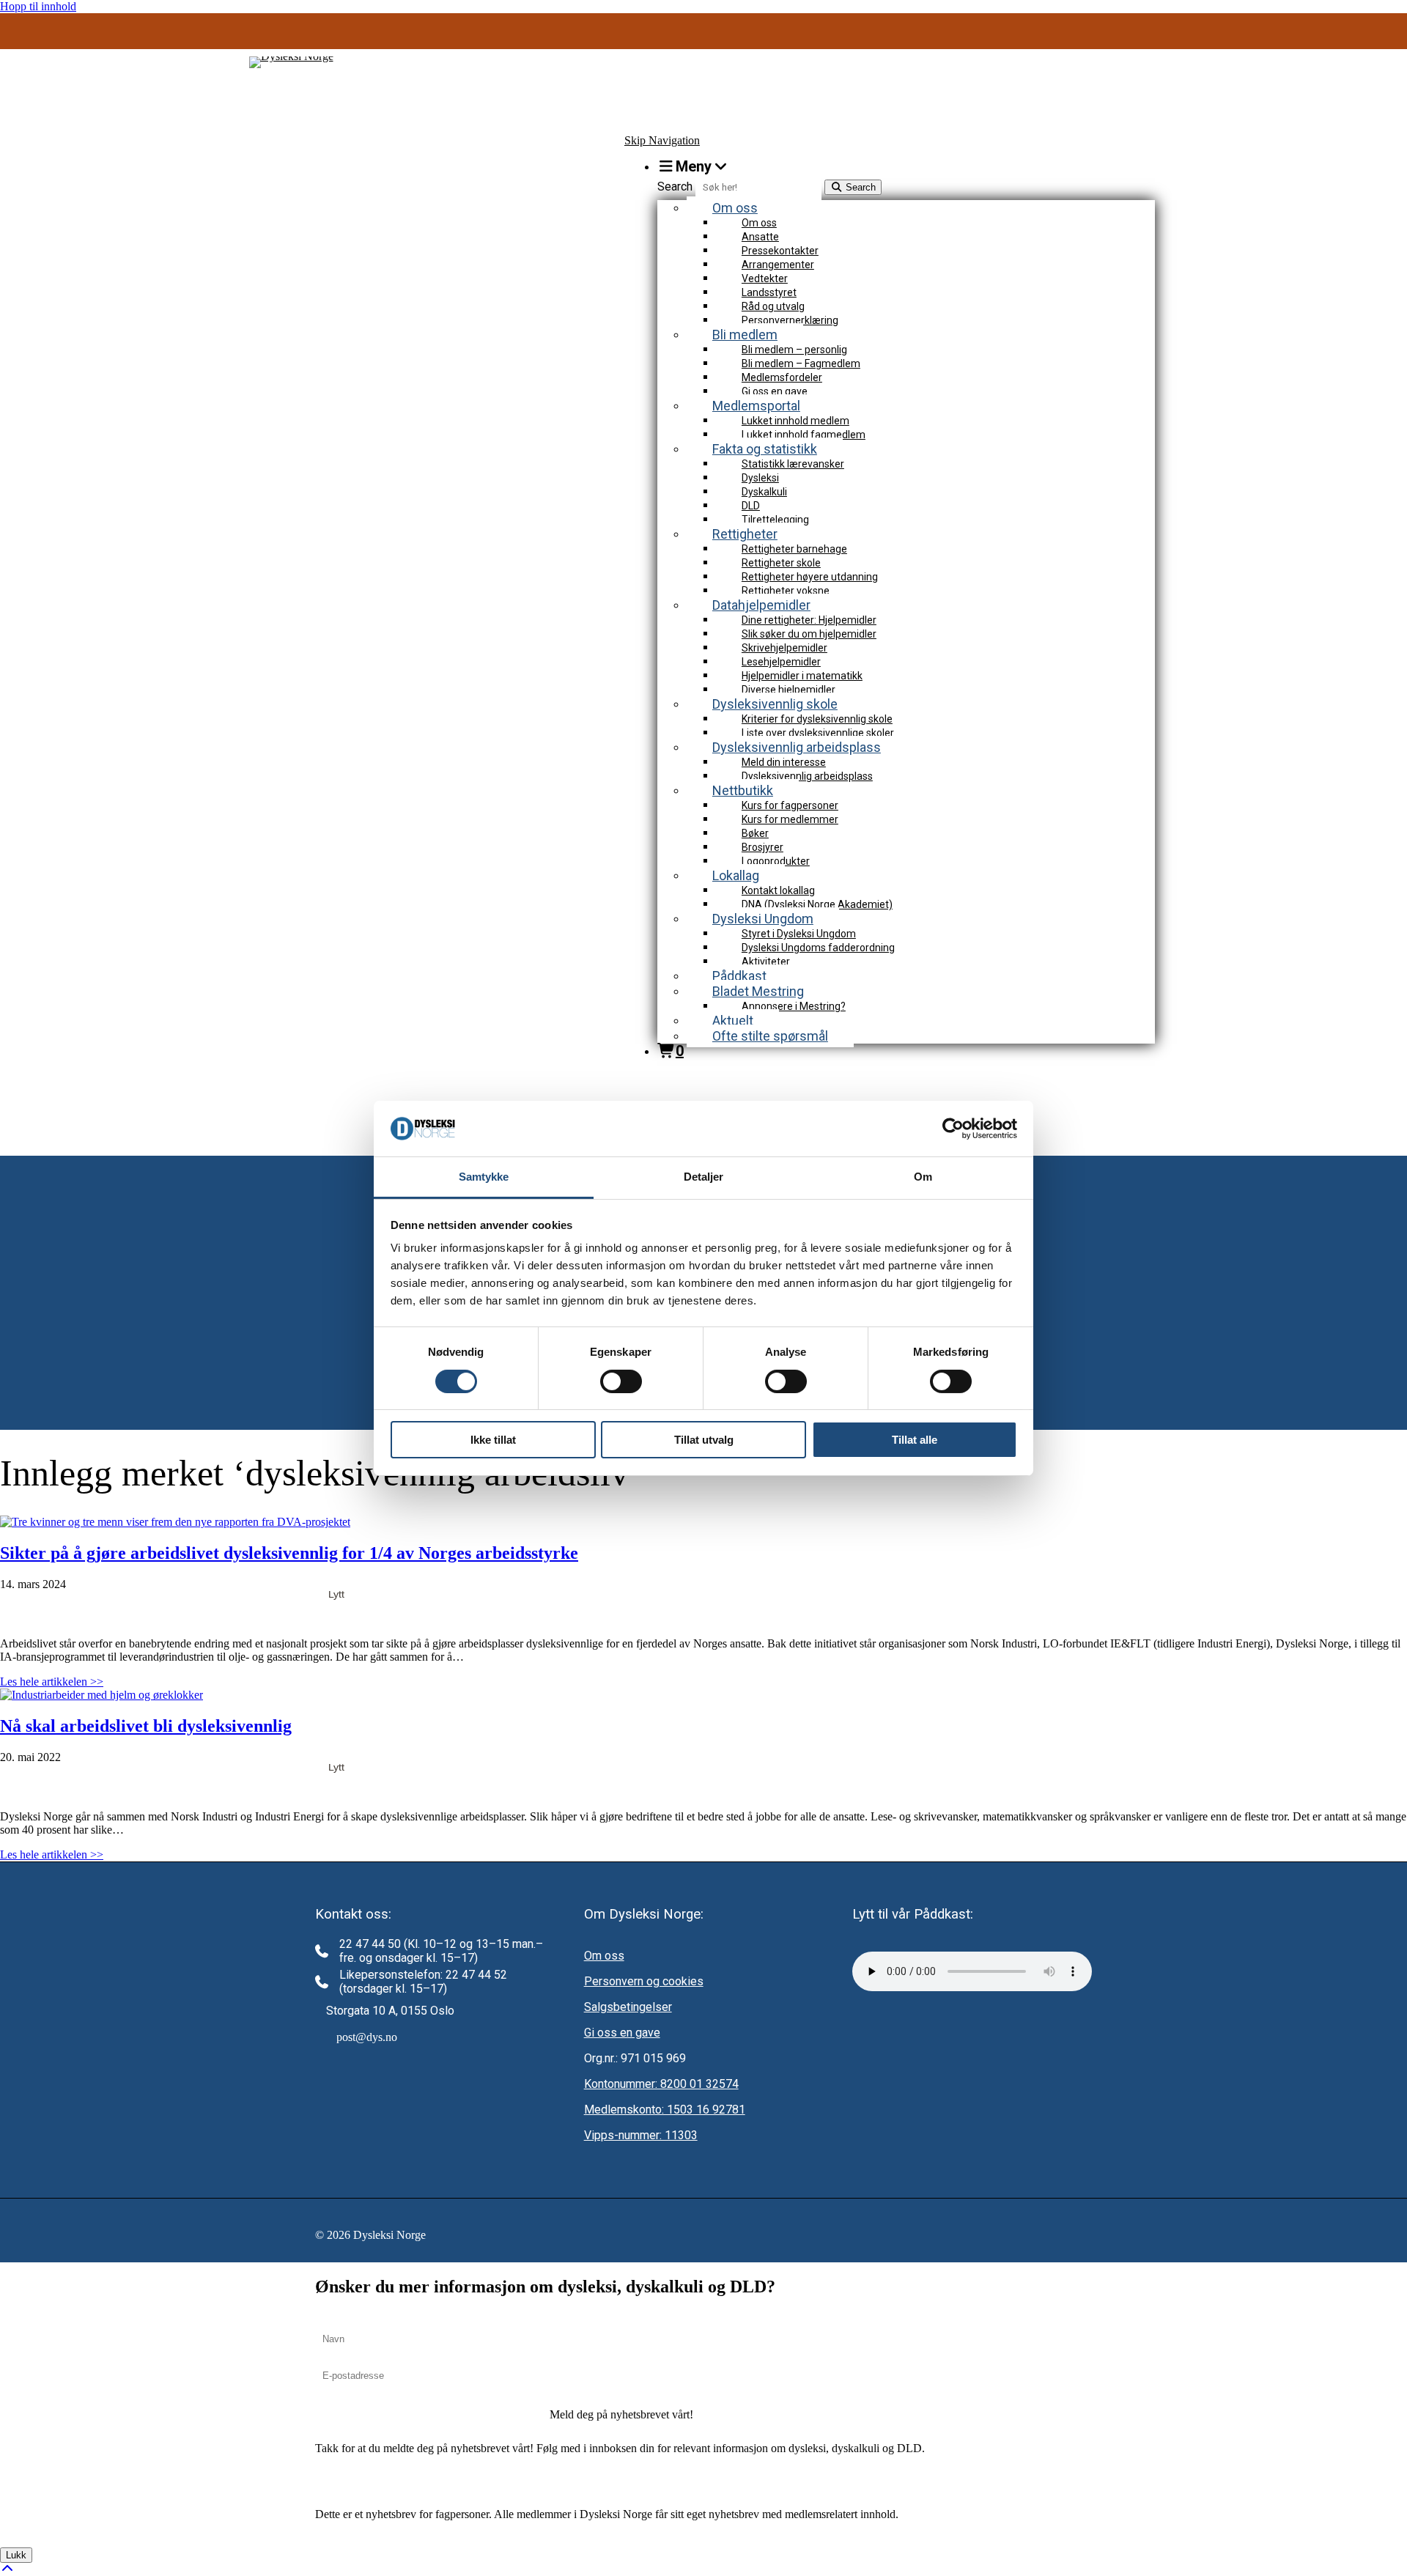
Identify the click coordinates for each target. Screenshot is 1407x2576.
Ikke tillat (493, 1440)
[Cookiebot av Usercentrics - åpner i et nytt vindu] (953, 1129)
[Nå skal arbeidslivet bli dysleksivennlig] (101, 1695)
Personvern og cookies (644, 1981)
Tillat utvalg (704, 1440)
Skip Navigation (662, 140)
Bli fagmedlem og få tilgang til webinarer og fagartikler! (704, 34)
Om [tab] (923, 1177)
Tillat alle (915, 1440)
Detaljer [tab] (704, 1177)
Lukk (16, 2555)
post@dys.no (367, 2037)
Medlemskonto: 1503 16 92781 (665, 2110)
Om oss (604, 1956)
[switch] (621, 1381)
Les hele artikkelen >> (52, 1682)
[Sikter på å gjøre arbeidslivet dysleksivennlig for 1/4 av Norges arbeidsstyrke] (175, 1522)
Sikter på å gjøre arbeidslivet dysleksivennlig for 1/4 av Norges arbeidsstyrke (289, 1553)
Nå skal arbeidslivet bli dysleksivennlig (146, 1726)
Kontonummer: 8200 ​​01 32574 (661, 2084)
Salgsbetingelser (628, 2007)
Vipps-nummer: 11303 (641, 2135)
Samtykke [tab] (484, 1177)
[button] (621, 2415)
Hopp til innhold (38, 6)
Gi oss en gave (622, 2033)
